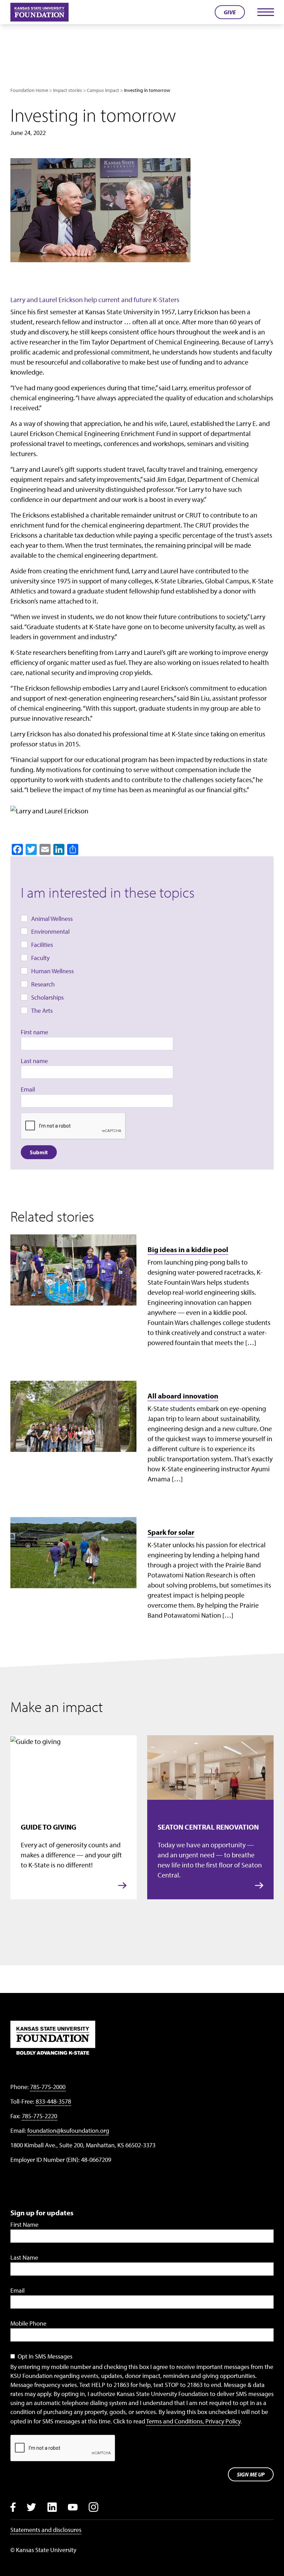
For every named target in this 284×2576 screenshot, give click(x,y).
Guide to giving (48, 1827)
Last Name (24, 2257)
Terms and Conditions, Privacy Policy (193, 2421)
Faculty (40, 958)
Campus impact (103, 90)
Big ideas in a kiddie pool (188, 1249)
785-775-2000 (48, 2087)
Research (43, 984)
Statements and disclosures (46, 2530)
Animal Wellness (52, 919)
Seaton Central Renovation (208, 1827)
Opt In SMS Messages (45, 2356)
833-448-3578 (53, 2101)
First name (34, 1032)
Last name (34, 1061)
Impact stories (68, 90)
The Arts (42, 1011)
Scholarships (47, 997)
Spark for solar (171, 1532)
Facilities (42, 945)
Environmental (50, 931)
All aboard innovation (183, 1396)
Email (28, 1089)
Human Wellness (52, 971)
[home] (39, 12)
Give (230, 12)
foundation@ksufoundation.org (68, 2130)
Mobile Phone (28, 2323)
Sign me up (251, 2474)
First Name (24, 2224)
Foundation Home (29, 90)
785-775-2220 (39, 2116)
